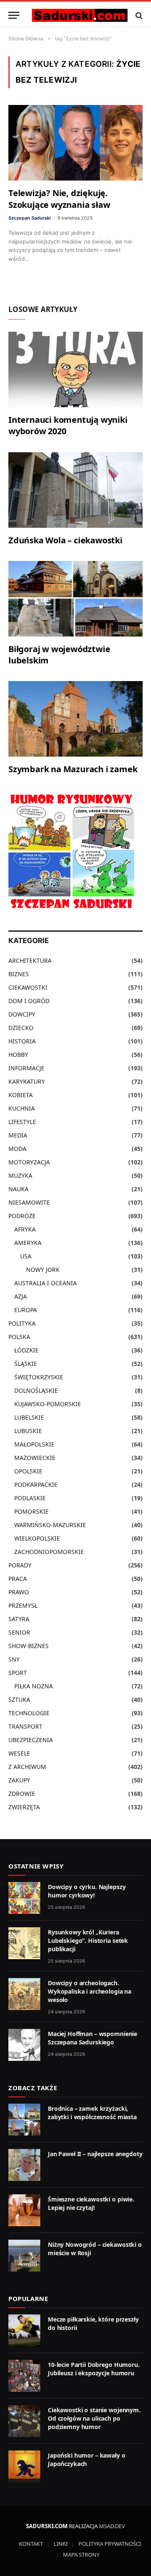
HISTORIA (22, 1041)
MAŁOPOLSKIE (34, 1444)
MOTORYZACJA (29, 1162)
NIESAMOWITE (29, 1202)
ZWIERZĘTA (24, 1807)
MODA (17, 1149)
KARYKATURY (27, 1081)
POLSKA (19, 1337)
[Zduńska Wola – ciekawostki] (75, 490)
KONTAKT (31, 2544)
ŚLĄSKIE (26, 1364)
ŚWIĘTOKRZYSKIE (39, 1377)
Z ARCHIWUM (27, 1767)
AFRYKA (25, 1229)
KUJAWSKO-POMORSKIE (48, 1404)
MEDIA (18, 1135)
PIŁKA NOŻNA (34, 1686)
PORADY (20, 1565)
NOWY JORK (43, 1270)
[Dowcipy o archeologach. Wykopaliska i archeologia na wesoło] (24, 1994)
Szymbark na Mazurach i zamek (73, 769)
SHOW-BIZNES (29, 1646)
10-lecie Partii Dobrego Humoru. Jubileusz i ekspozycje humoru (94, 2369)
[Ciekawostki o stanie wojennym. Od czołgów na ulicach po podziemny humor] (24, 2421)
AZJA (21, 1296)
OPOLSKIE (28, 1471)
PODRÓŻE (22, 1216)
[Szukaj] (138, 15)
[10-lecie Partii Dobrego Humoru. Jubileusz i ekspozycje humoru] (24, 2376)
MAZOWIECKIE (35, 1458)
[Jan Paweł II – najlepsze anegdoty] (24, 2165)
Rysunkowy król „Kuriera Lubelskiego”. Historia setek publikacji (88, 1941)
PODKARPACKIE (36, 1485)
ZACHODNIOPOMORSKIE (49, 1552)
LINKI (61, 2544)
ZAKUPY (19, 1780)
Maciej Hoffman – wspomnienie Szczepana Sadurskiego (92, 2038)
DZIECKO (21, 1028)
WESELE (19, 1753)
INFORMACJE (26, 1068)
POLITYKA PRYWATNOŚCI (110, 2544)
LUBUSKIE (28, 1431)
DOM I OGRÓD (29, 1001)
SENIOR (19, 1632)
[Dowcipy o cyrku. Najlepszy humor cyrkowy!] (24, 1898)
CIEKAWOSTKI (28, 987)
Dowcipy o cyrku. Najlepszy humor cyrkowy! (87, 1891)
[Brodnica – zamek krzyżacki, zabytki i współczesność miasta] (24, 2120)
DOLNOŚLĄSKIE (36, 1390)
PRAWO (19, 1592)
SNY (14, 1659)
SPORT (18, 1673)
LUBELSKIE (29, 1417)
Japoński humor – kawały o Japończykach (87, 2459)
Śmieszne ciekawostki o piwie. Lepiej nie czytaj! (91, 2203)
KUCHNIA (22, 1108)
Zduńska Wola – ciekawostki (65, 540)
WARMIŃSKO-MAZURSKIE (50, 1525)
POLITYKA (22, 1323)
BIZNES (19, 974)
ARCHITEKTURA (30, 960)
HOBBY (18, 1055)
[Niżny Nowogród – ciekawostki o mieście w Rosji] (24, 2256)
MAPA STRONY (81, 2555)
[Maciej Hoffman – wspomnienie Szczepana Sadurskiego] (24, 2045)
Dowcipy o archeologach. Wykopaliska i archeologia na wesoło (90, 1991)
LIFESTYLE (22, 1122)
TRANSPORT (25, 1726)
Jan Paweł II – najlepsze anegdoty (95, 2154)
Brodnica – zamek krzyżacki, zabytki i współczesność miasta (92, 2113)
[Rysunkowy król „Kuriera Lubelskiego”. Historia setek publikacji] (24, 1943)
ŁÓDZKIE (26, 1350)
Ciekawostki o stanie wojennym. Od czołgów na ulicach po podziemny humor (94, 2418)
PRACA (18, 1579)
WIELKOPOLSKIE (37, 1538)
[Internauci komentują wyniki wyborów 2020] (75, 369)
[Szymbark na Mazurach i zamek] (75, 719)
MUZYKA (20, 1175)
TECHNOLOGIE (29, 1713)
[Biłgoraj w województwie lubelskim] (75, 599)
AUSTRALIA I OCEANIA (46, 1283)
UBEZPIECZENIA (31, 1740)
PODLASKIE (30, 1498)
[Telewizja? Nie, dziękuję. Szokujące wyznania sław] (75, 143)
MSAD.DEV (112, 2526)
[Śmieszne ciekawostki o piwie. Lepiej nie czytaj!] (24, 2210)
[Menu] (14, 15)
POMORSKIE (31, 1511)
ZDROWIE (22, 1794)
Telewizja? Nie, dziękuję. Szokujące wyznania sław (59, 199)
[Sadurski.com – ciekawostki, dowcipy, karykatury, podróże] (80, 15)
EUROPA (26, 1310)
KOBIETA (21, 1095)
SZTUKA (19, 1699)
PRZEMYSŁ (23, 1605)
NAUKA (18, 1189)
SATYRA (19, 1619)
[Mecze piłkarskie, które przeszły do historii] (24, 2330)
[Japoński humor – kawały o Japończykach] (24, 2466)
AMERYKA (28, 1243)
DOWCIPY (22, 1014)
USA (26, 1256)
